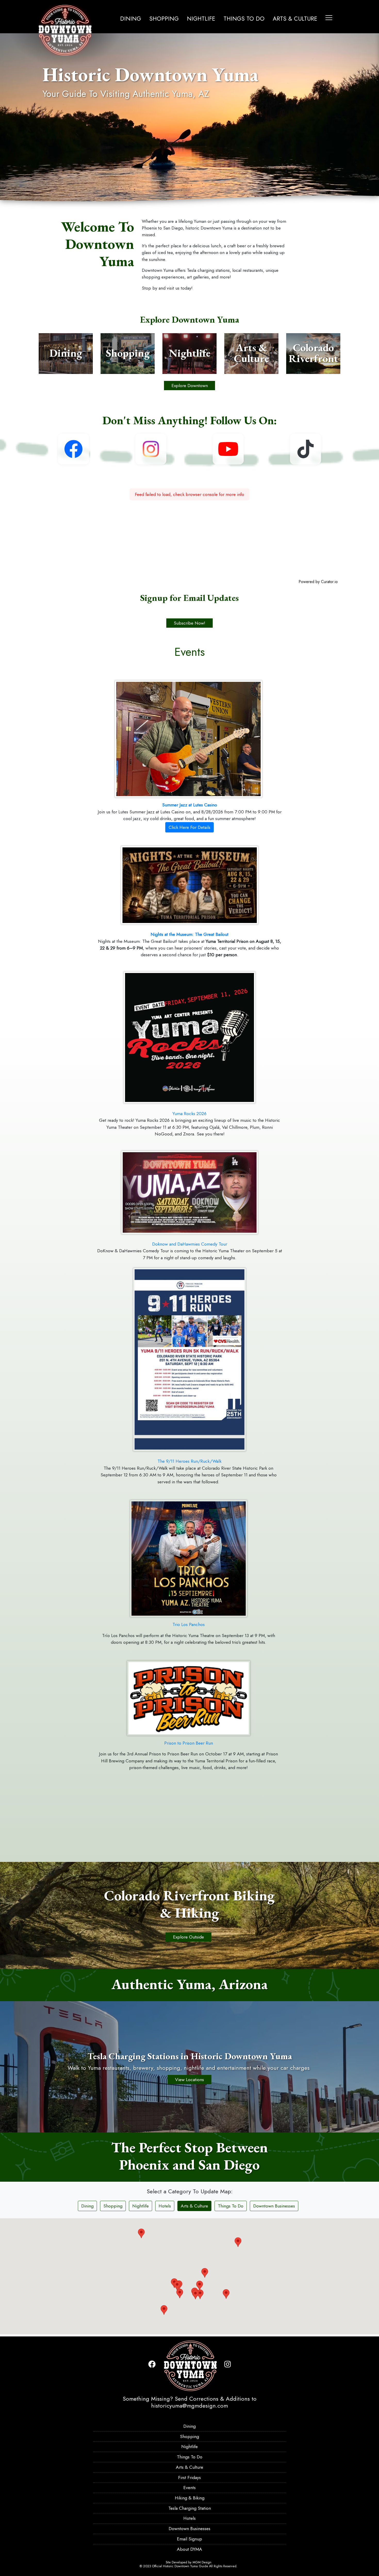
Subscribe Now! (190, 623)
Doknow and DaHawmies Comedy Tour (190, 1244)
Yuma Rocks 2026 (190, 1114)
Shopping (164, 19)
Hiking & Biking (190, 2498)
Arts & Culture (295, 19)
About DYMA (190, 2549)
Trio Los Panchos (189, 1624)
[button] (256, 2295)
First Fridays (190, 2477)
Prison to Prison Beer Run (189, 1743)
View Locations (190, 2080)
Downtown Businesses (274, 2206)
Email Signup (190, 2539)
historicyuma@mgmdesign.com (190, 2406)
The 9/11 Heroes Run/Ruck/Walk (190, 1461)
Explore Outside (188, 1937)
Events (190, 2488)
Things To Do (244, 19)
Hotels (165, 2206)
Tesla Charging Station (190, 2508)
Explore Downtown (190, 386)
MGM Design (202, 2562)
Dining (131, 19)
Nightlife (201, 19)
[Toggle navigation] (329, 18)
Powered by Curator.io (318, 582)
